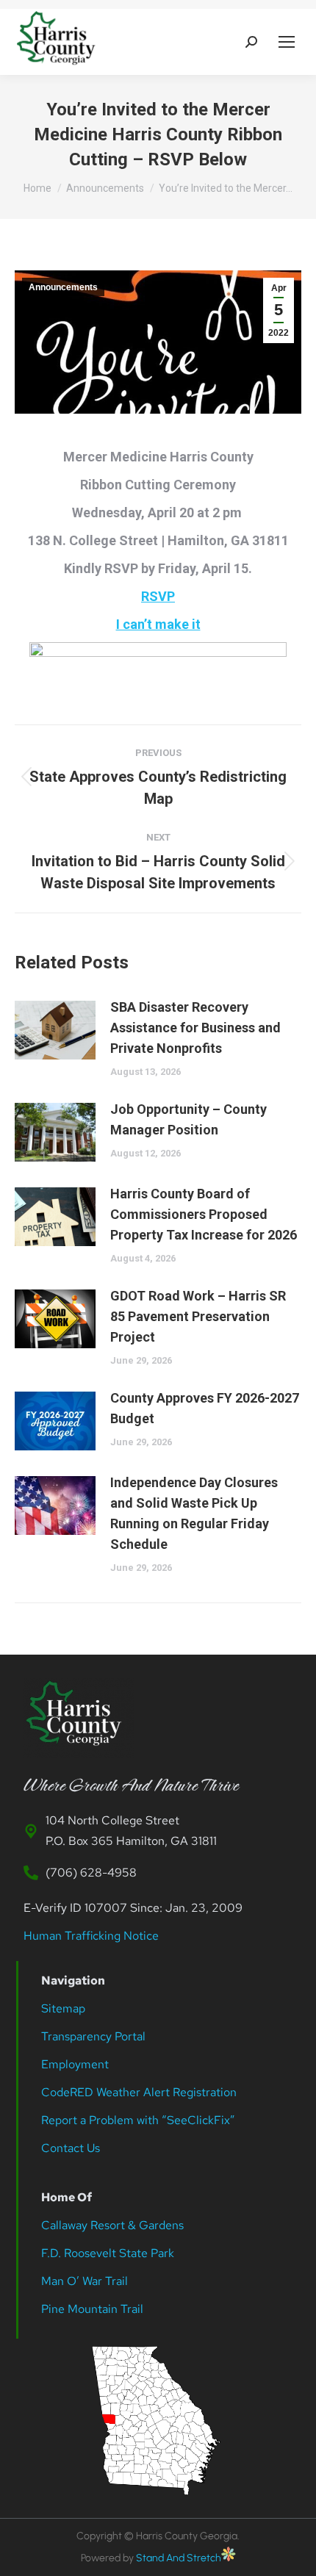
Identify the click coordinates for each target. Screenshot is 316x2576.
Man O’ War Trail (85, 2281)
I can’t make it (158, 624)
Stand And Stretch (179, 2558)
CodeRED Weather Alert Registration (139, 2092)
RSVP (158, 596)
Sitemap (63, 2008)
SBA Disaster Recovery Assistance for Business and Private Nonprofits (195, 1028)
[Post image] (55, 1030)
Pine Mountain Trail (92, 2309)
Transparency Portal (95, 2036)
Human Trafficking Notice (91, 1936)
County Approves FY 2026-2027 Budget (205, 1408)
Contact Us (71, 2148)
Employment (76, 2064)
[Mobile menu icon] (287, 42)
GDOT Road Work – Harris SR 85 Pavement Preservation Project (198, 1316)
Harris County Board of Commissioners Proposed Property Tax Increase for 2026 (204, 1214)
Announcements (63, 287)
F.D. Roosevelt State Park (108, 2253)
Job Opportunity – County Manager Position (188, 1119)
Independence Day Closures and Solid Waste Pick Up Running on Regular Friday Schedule (194, 1513)
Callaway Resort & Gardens (112, 2225)
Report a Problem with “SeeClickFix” (138, 2120)
